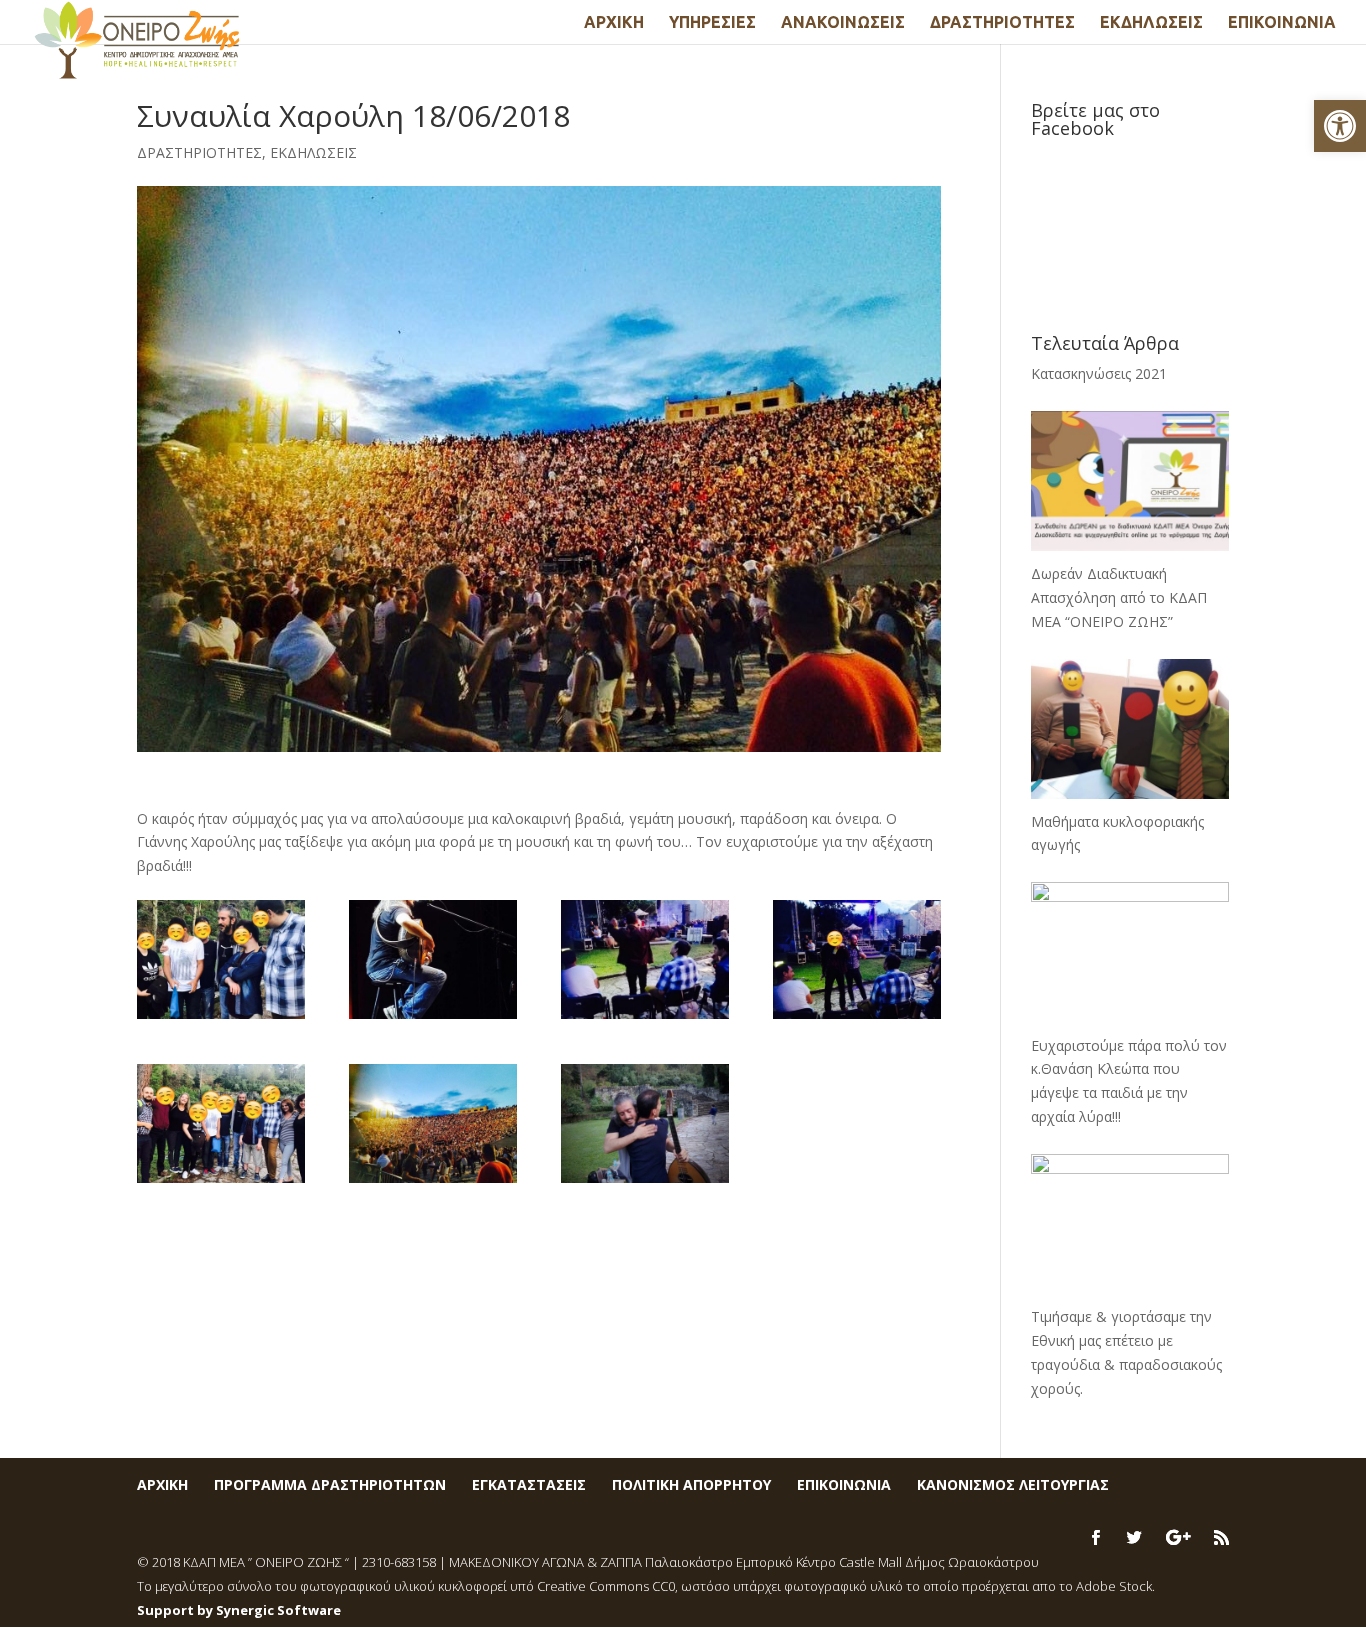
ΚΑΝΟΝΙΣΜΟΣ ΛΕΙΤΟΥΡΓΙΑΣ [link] (1013, 1484)
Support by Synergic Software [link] (239, 1610)
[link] (1340, 126)
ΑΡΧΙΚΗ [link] (614, 23)
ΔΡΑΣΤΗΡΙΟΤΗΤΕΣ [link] (1002, 23)
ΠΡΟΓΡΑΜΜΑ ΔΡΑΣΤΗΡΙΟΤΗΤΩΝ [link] (330, 1484)
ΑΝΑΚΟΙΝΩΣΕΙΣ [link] (843, 23)
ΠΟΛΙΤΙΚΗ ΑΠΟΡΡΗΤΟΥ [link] (691, 1484)
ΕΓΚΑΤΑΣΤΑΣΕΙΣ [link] (529, 1484)
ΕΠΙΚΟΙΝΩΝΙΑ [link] (1282, 23)
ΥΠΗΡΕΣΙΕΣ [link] (712, 23)
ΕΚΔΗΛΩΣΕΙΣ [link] (1151, 23)
